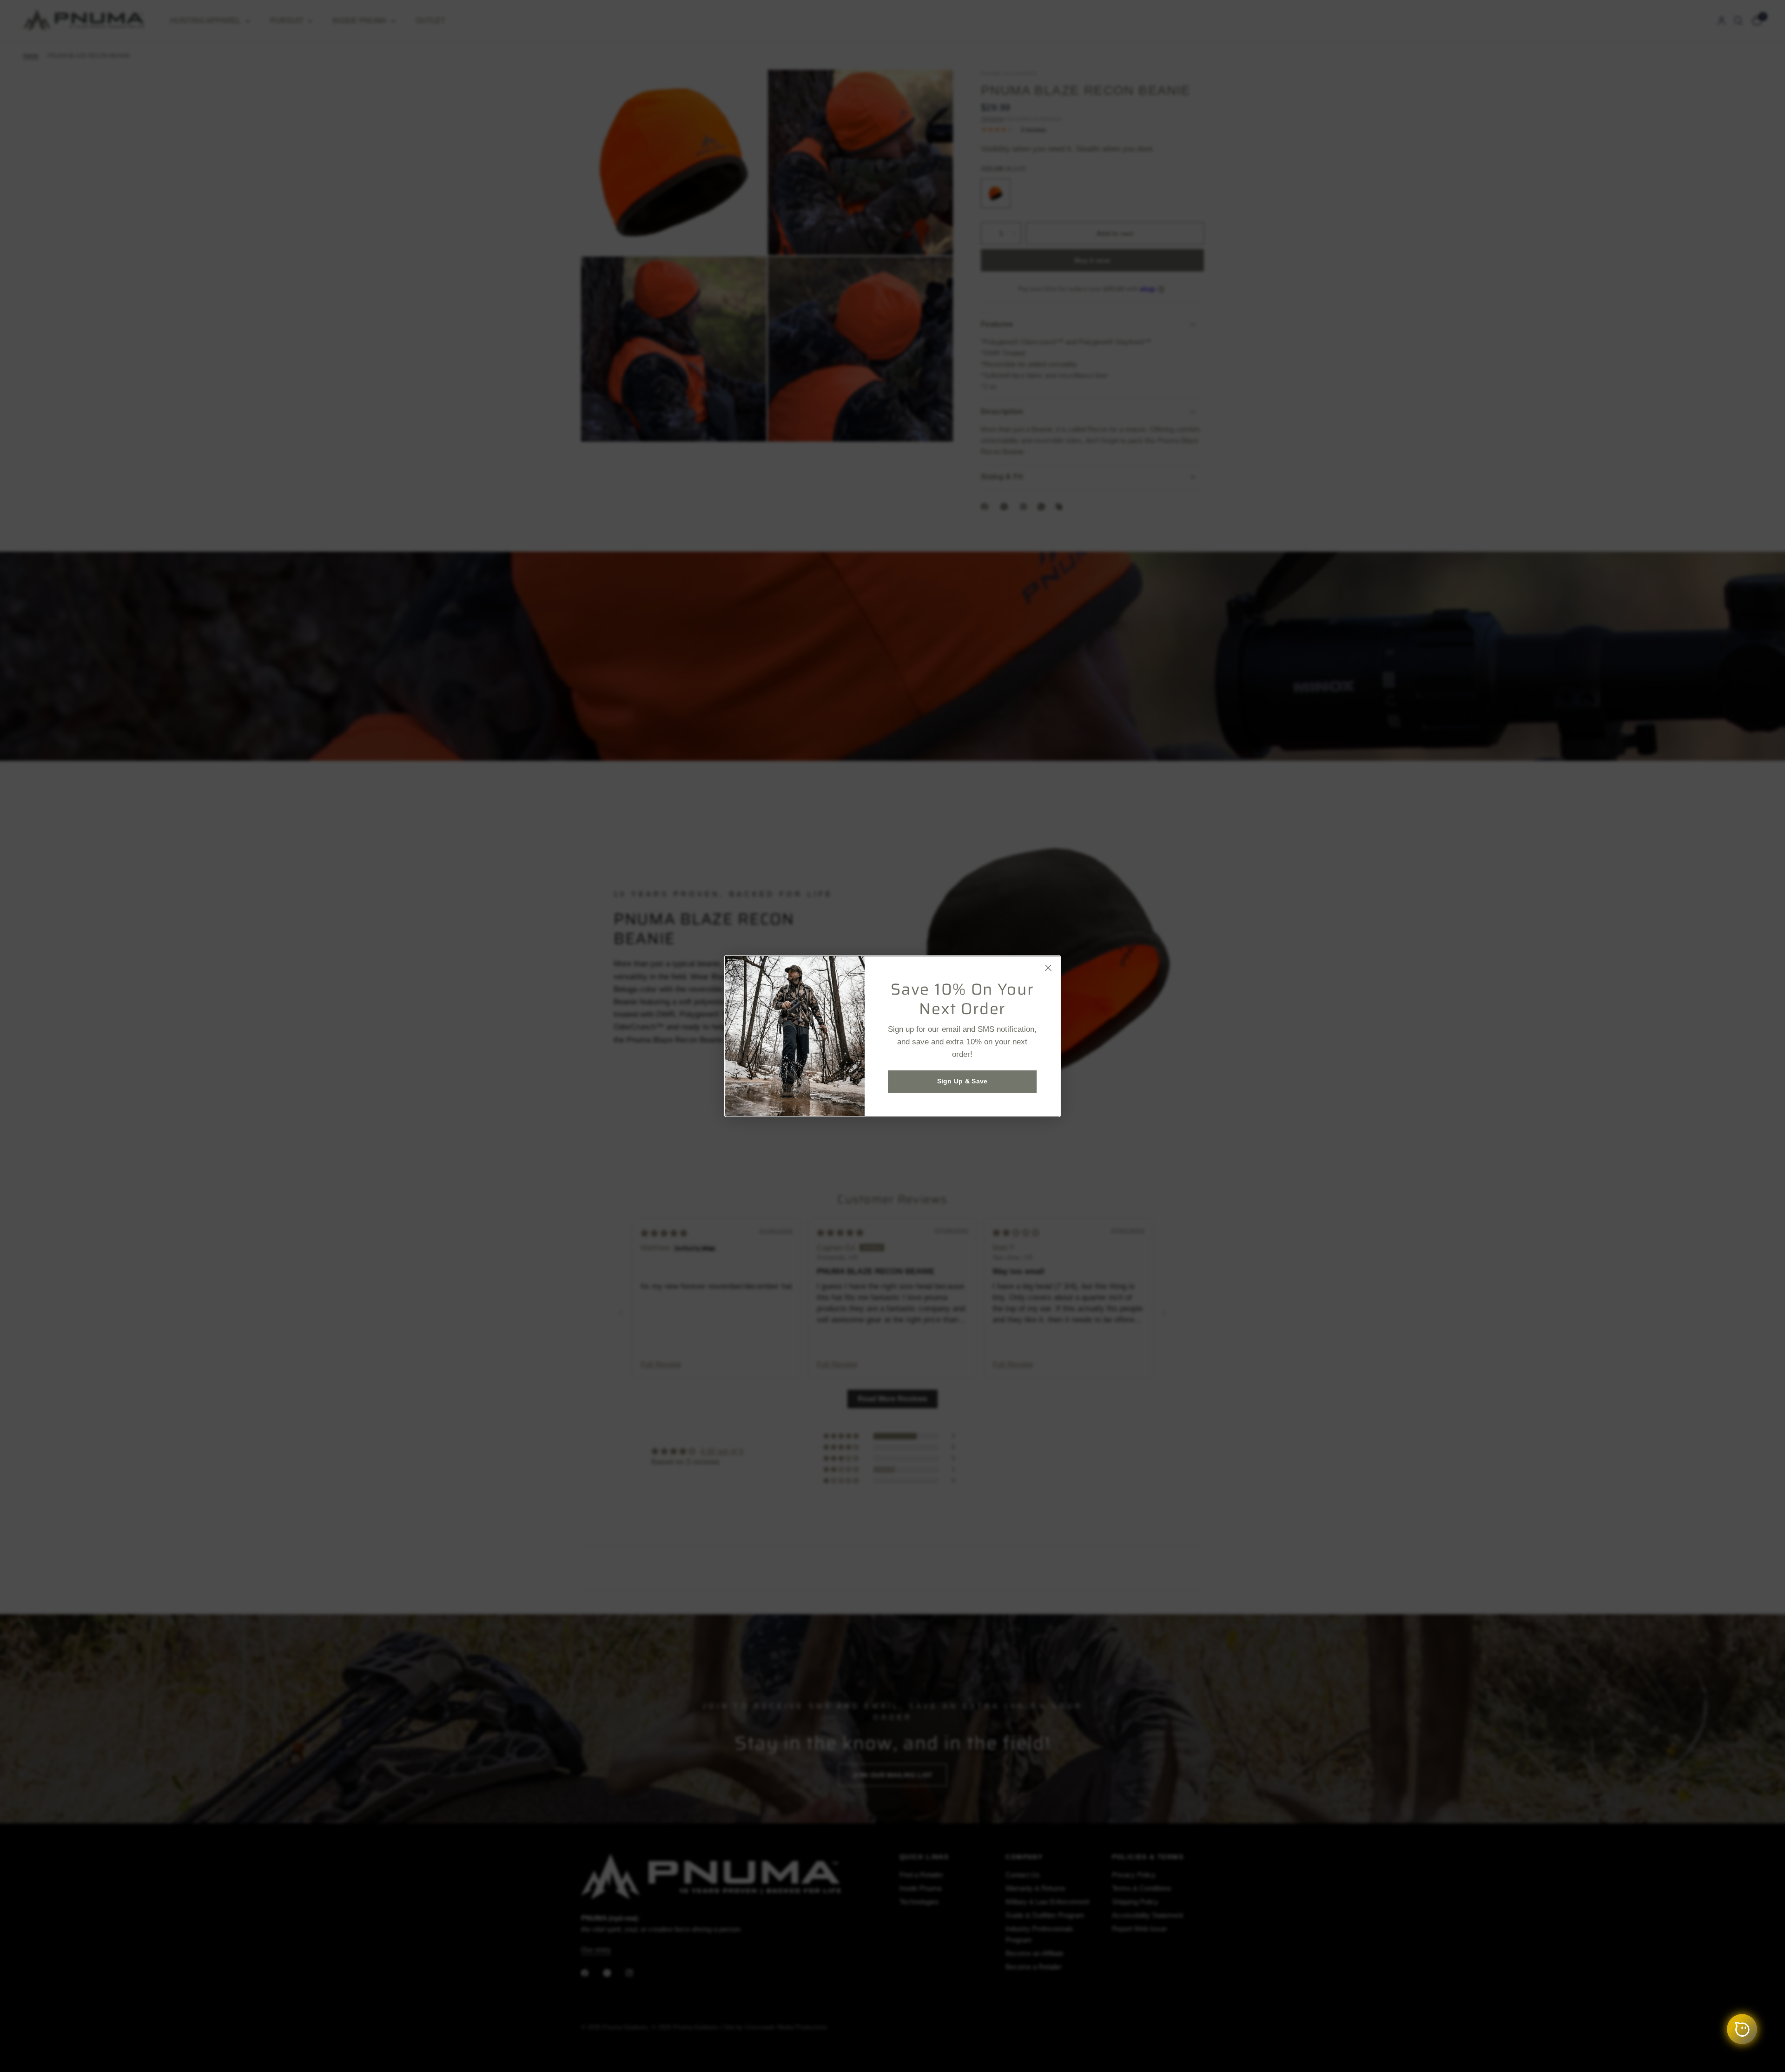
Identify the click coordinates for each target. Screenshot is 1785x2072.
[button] (962, 1082)
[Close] (1048, 968)
